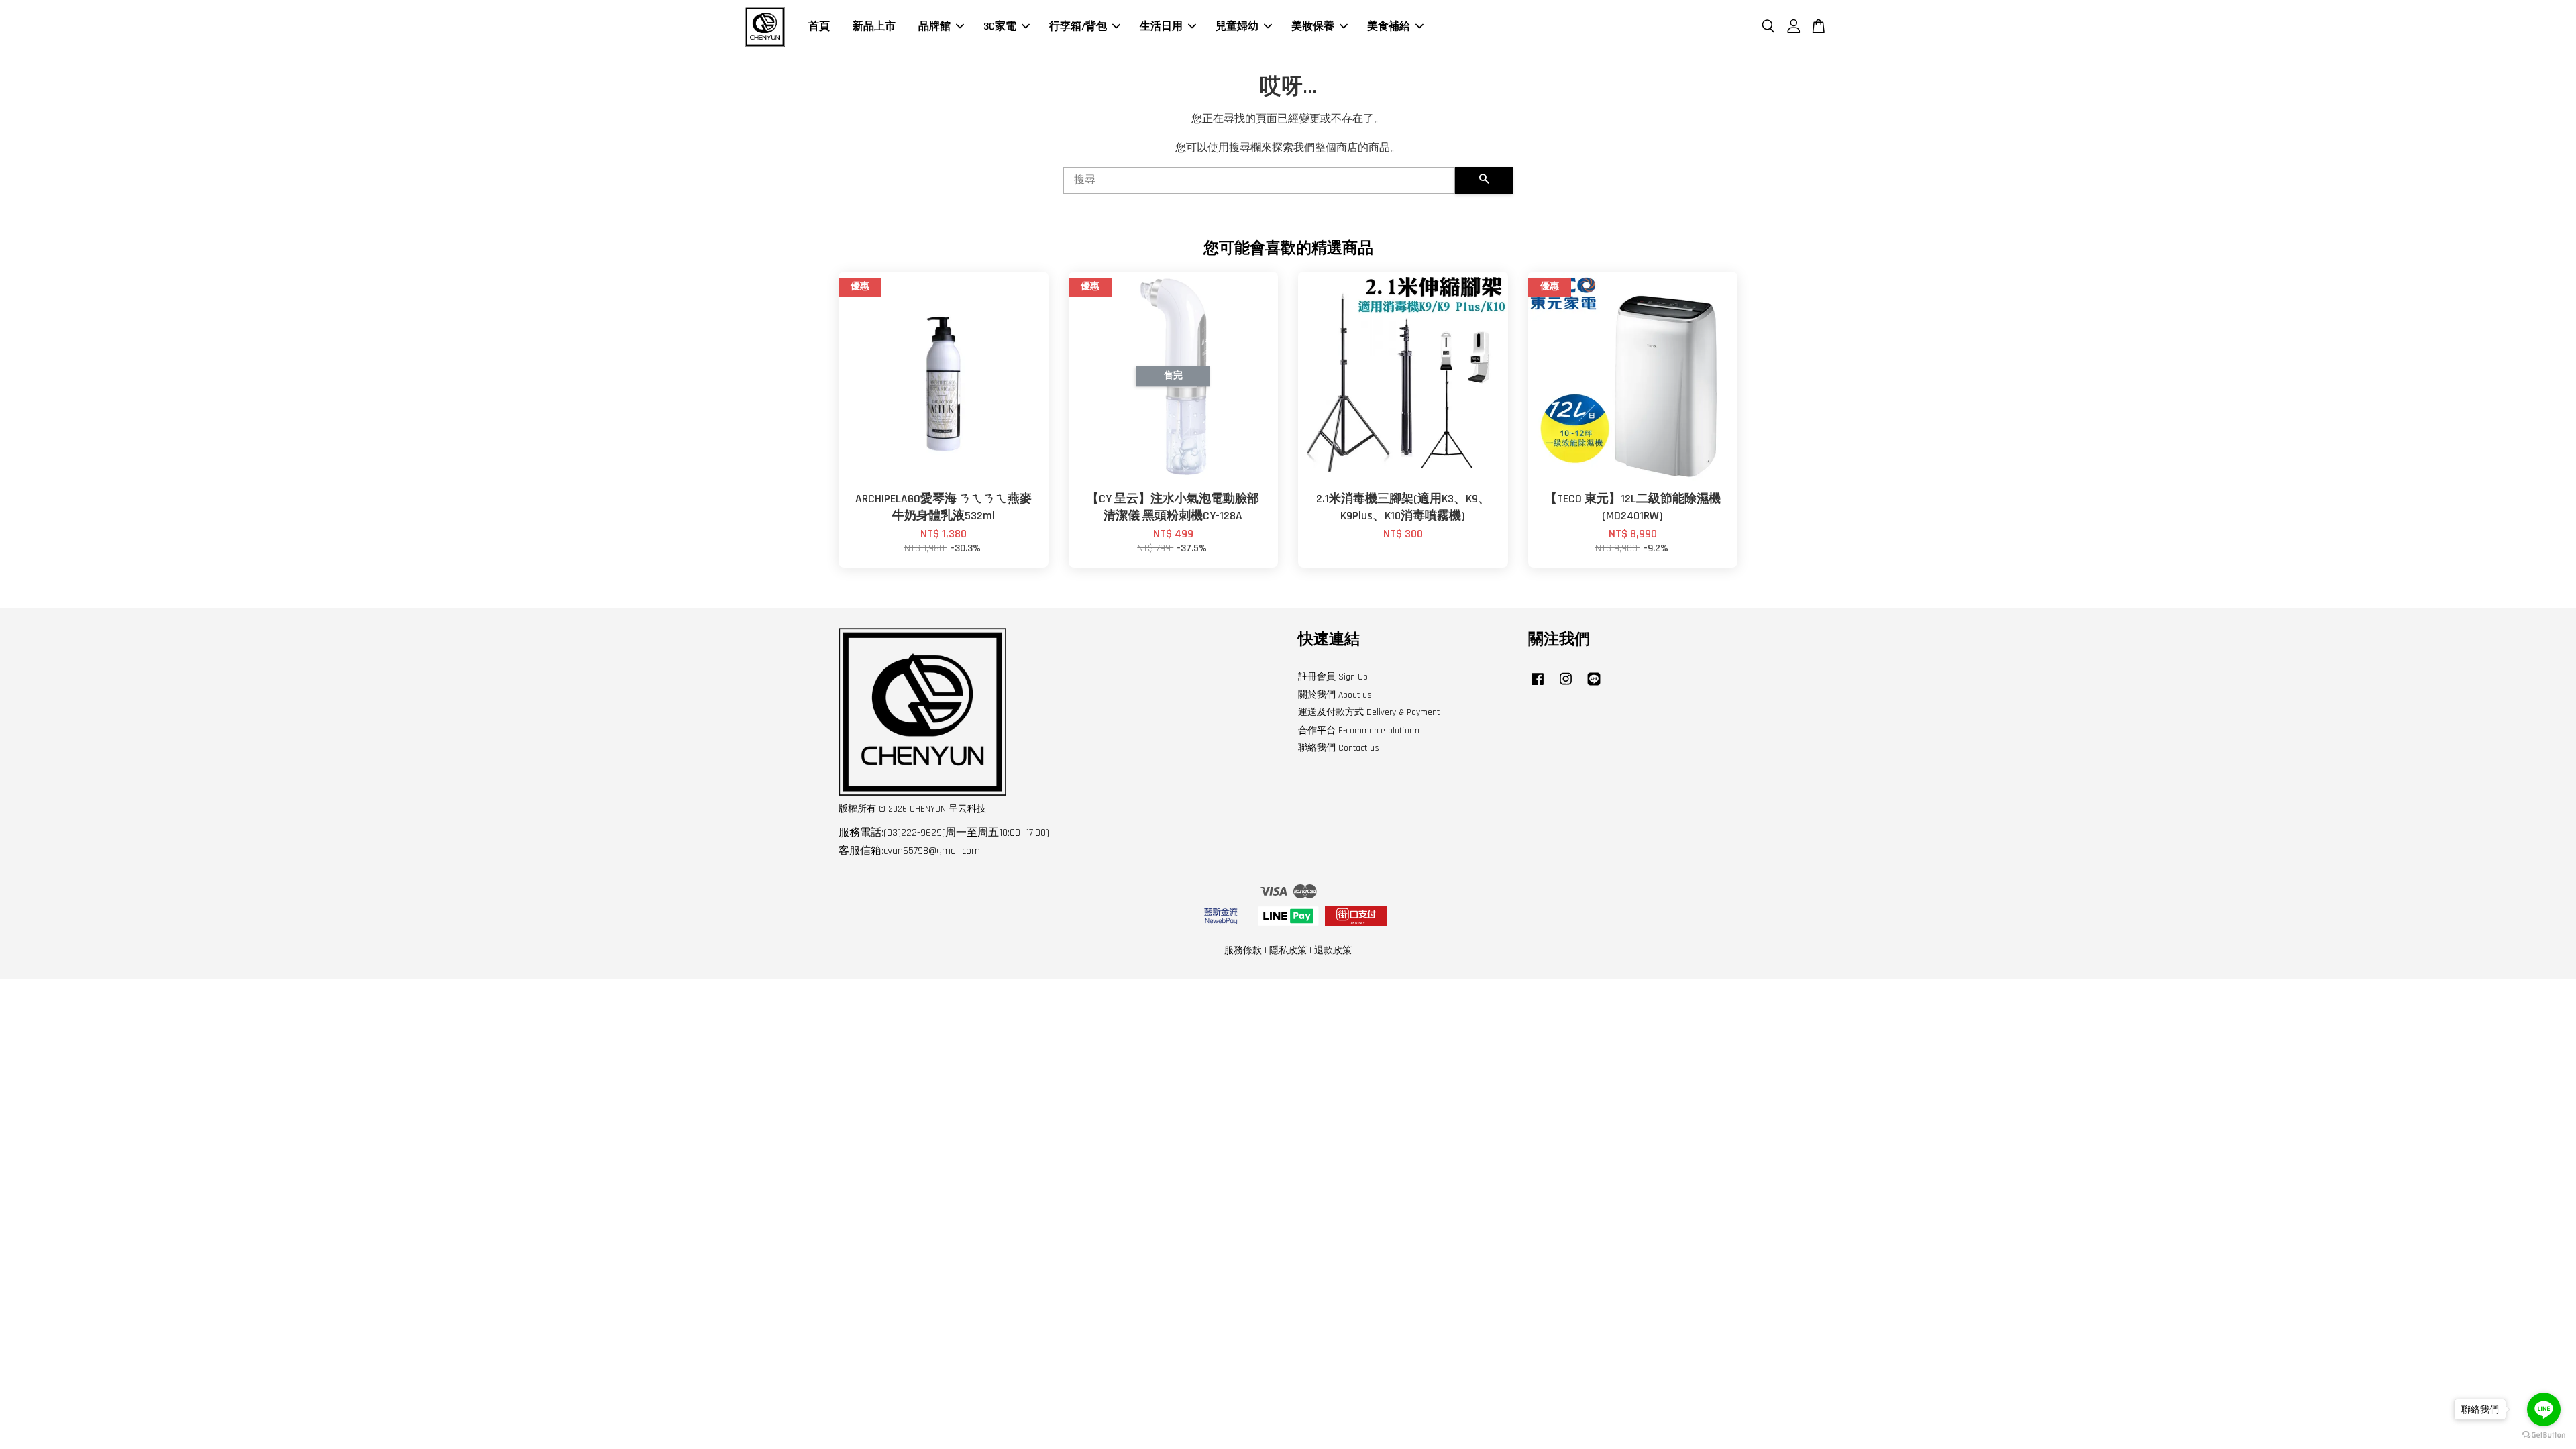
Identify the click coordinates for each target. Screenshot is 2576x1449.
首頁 (819, 26)
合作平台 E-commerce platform (1359, 731)
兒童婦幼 (1237, 26)
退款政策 (1333, 951)
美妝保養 (1313, 26)
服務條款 (1243, 951)
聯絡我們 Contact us (1339, 748)
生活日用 (1161, 26)
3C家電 (1000, 26)
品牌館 (934, 26)
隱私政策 (1288, 951)
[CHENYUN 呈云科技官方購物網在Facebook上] (1538, 686)
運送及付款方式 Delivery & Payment (1369, 712)
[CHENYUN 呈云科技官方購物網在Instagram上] (1566, 686)
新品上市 (874, 26)
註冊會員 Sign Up (1333, 677)
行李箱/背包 (1078, 26)
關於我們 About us (1335, 695)
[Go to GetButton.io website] (2544, 1435)
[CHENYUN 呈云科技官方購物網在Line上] (1594, 686)
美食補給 (1389, 26)
